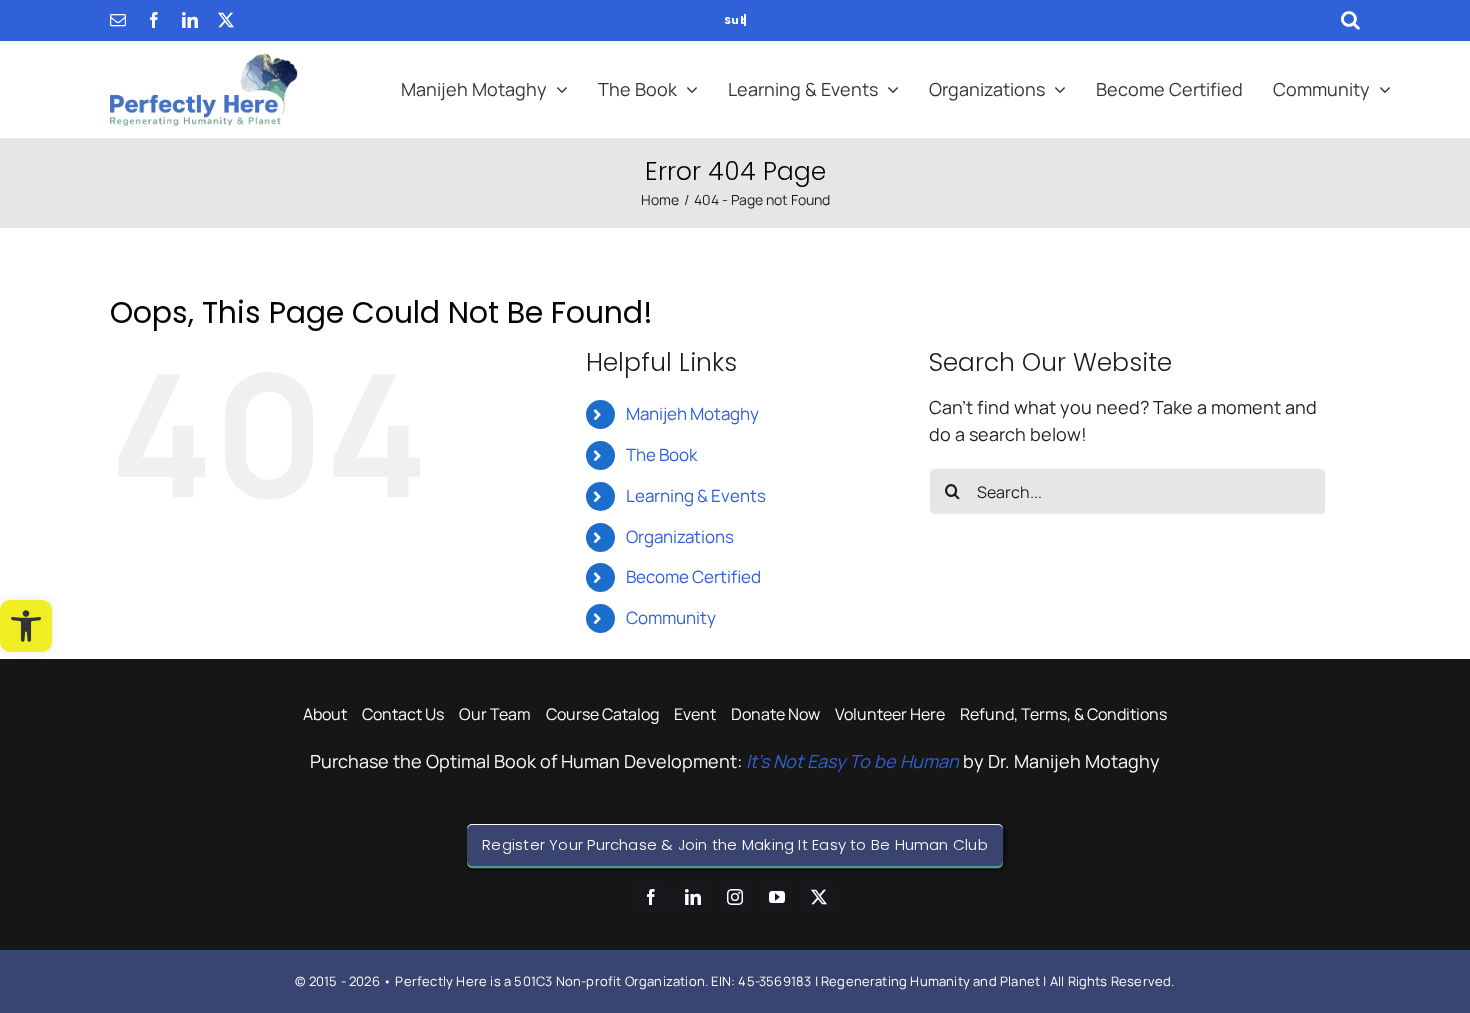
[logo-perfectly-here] (204, 62)
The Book (661, 454)
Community (671, 617)
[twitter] (226, 20)
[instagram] (735, 897)
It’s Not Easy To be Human (852, 761)
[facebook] (154, 20)
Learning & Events (696, 495)
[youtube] (777, 897)
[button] (26, 626)
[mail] (118, 20)
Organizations (680, 536)
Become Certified (693, 576)
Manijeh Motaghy (692, 413)
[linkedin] (190, 20)
